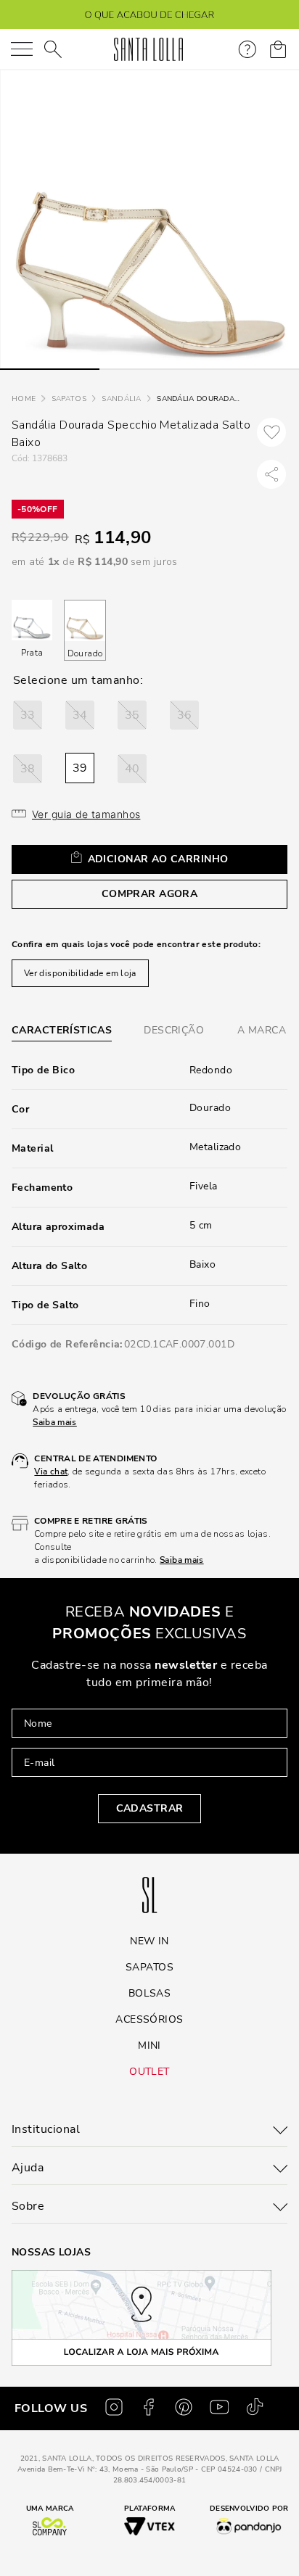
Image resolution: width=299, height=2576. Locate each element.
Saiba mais (55, 1422)
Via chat (51, 1471)
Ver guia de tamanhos (86, 814)
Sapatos (69, 399)
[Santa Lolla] (148, 49)
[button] (28, 715)
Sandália (121, 399)
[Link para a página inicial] (24, 399)
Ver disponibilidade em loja (80, 973)
